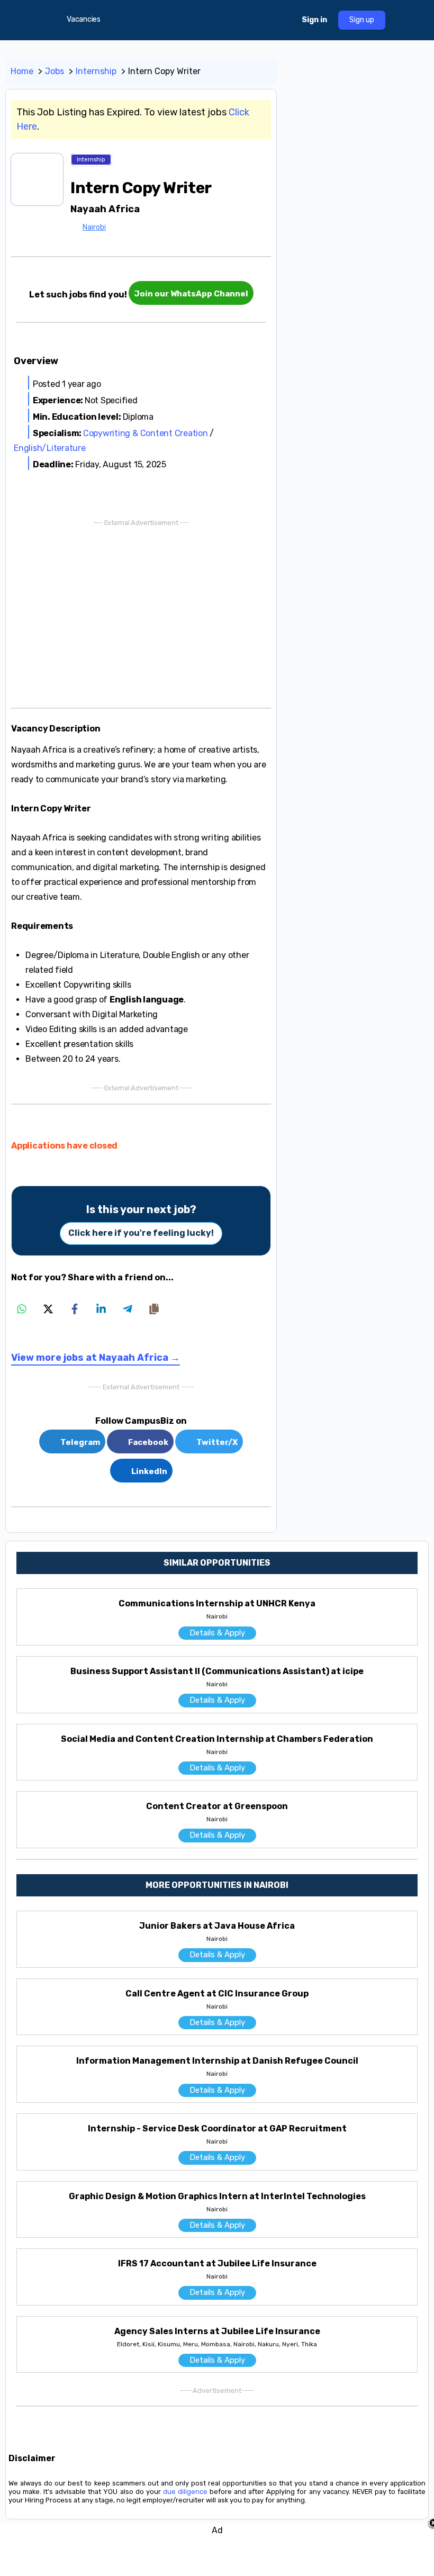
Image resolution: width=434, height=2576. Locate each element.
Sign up (362, 20)
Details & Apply (217, 1633)
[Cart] (284, 20)
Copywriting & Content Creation (146, 433)
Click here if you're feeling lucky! (141, 1233)
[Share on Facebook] (75, 1309)
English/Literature (50, 448)
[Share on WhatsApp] (22, 1309)
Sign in (314, 20)
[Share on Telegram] (128, 1309)
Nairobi (94, 227)
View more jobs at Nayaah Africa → (96, 1358)
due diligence (185, 2492)
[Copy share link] (154, 1309)
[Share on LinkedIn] (101, 1309)
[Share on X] (48, 1309)
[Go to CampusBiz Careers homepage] (211, 19)
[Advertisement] (141, 612)
